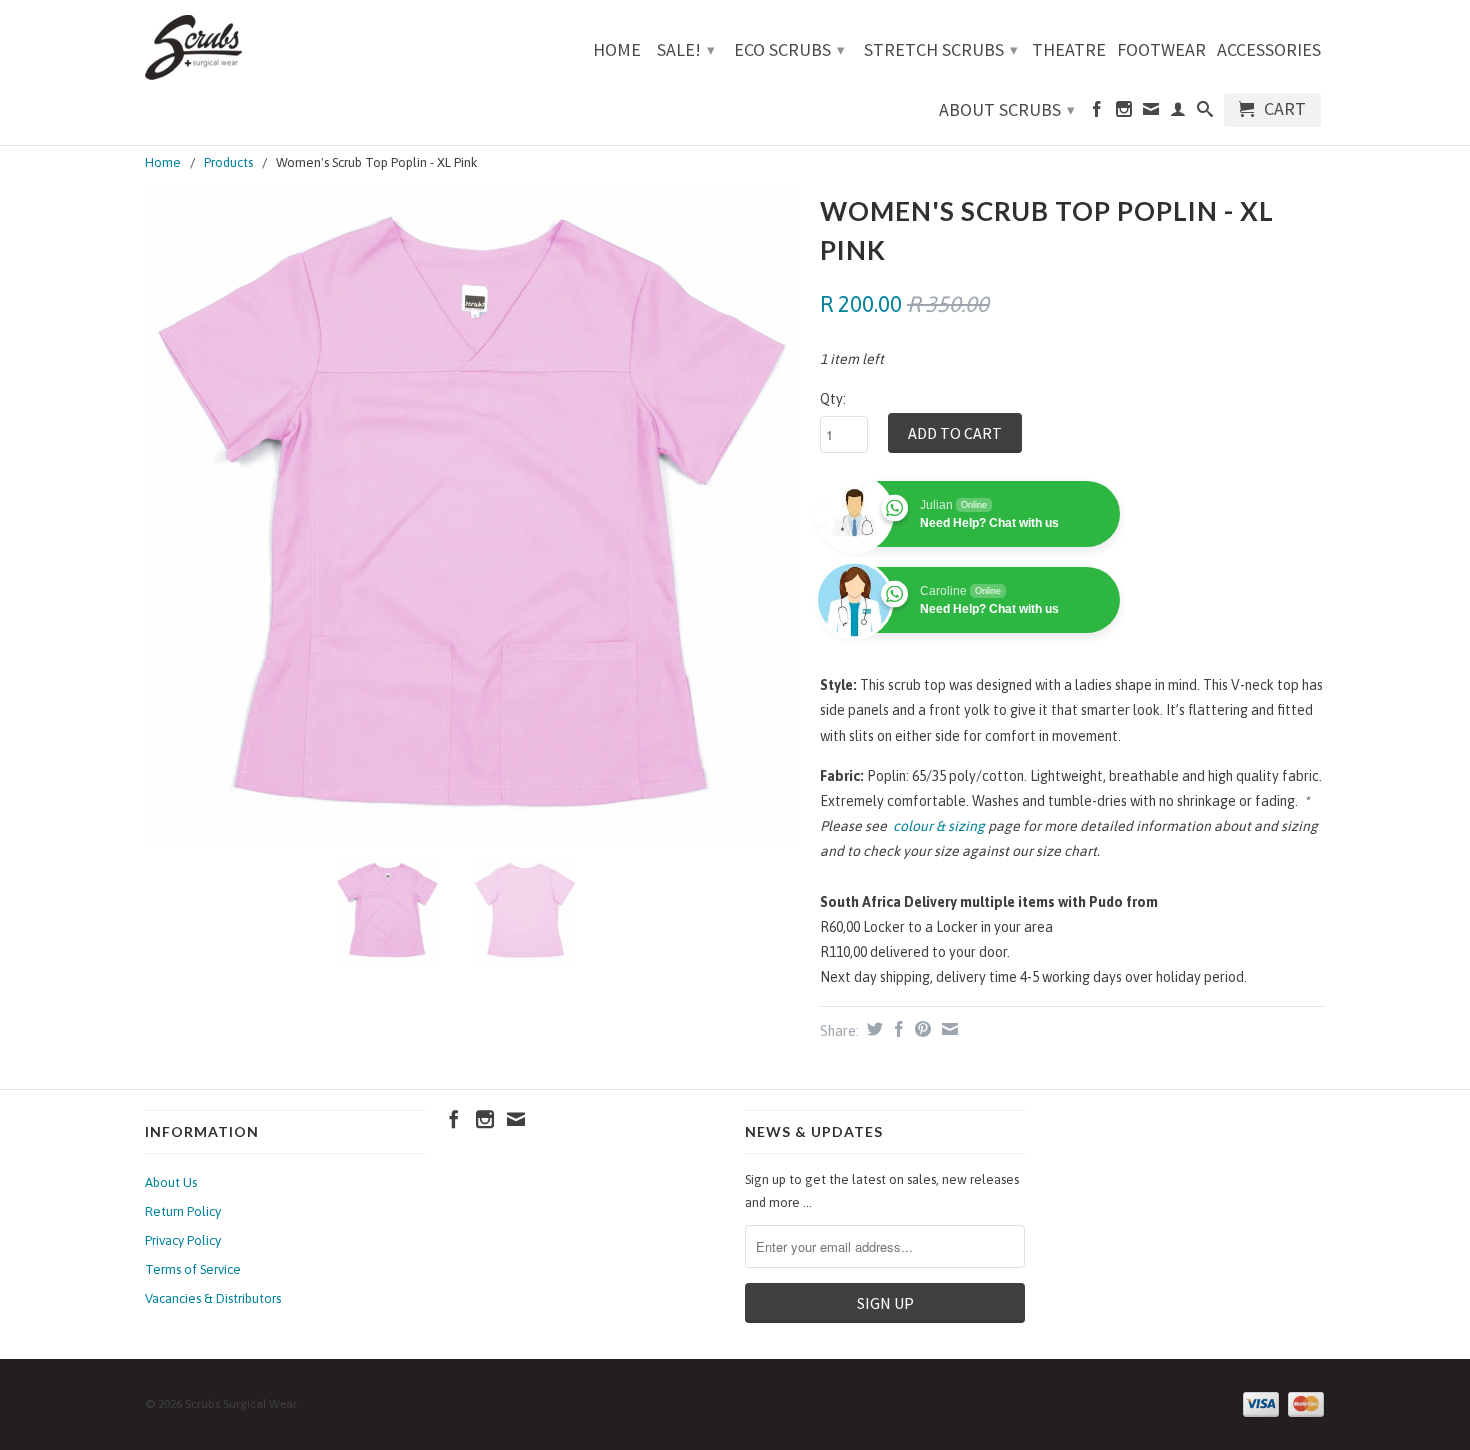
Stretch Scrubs (941, 49)
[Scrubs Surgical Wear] (285, 47)
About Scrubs (1007, 109)
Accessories (1269, 51)
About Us (171, 1182)
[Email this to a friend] (947, 1029)
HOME (617, 51)
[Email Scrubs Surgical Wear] (1151, 113)
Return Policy (183, 1211)
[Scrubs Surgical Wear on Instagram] (1124, 113)
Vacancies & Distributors (213, 1298)
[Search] (1205, 113)
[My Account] (1178, 113)
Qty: (833, 399)
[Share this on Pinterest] (920, 1029)
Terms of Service (193, 1269)
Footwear (1161, 51)
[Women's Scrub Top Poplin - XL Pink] (472, 515)
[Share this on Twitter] (872, 1029)
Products (228, 162)
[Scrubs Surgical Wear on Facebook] (1097, 113)
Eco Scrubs (789, 49)
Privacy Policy (183, 1240)
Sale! (686, 49)
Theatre (1069, 51)
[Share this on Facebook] (896, 1029)
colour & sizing (939, 826)
